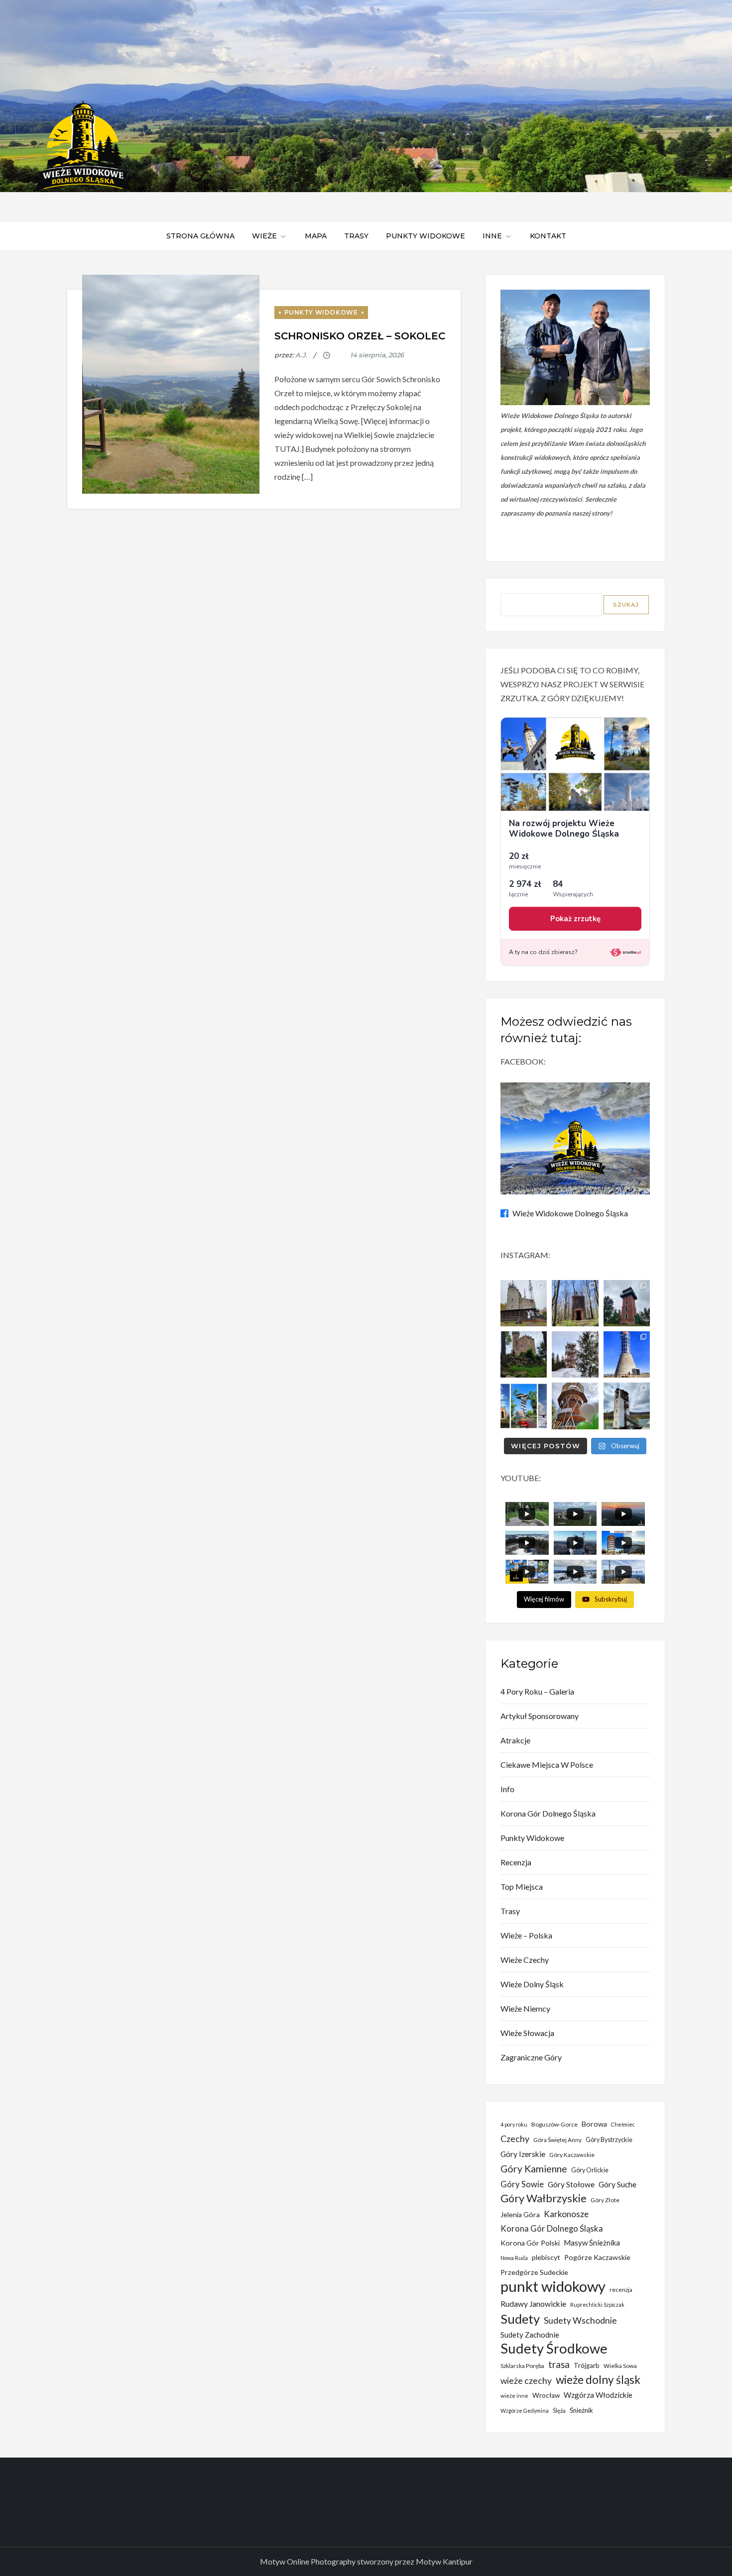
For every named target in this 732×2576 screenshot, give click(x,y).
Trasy (356, 236)
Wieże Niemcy (525, 2008)
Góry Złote (605, 2200)
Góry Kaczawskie (572, 2155)
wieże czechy (526, 2381)
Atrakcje (515, 1740)
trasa (559, 2364)
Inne (492, 236)
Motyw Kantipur (444, 2561)
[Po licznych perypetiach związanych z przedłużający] (627, 1303)
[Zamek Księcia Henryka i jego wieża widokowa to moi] (524, 1354)
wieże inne (514, 2396)
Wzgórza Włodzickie (598, 2395)
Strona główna (200, 236)
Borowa (594, 2124)
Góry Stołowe (571, 2184)
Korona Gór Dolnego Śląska (548, 1813)
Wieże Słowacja (527, 2033)
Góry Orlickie (590, 2170)
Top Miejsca (522, 1886)
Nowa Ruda (514, 2258)
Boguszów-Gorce (554, 2124)
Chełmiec (623, 2124)
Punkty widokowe (426, 236)
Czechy (515, 2139)
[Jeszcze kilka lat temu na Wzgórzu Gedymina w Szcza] (575, 1406)
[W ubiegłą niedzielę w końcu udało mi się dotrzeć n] (627, 1354)
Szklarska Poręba (522, 2366)
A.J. (301, 355)
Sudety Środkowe (554, 2349)
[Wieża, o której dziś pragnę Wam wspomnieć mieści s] (627, 1406)
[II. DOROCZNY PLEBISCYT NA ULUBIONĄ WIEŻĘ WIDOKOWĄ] (524, 1406)
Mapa (316, 236)
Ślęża (559, 2411)
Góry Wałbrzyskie (544, 2198)
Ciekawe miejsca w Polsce (547, 1765)
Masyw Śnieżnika (592, 2243)
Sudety (520, 2319)
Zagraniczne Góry (531, 2057)
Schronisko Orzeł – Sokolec (360, 336)
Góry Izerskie (523, 2154)
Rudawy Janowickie (533, 2304)
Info (507, 1789)
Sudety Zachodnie (530, 2335)
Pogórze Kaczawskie (597, 2257)
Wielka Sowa (620, 2366)
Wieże (264, 236)
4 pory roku (514, 2124)
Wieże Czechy (525, 1960)
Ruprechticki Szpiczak (597, 2305)
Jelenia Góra (520, 2214)
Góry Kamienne (534, 2169)
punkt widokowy (553, 2286)
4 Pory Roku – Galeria (537, 1691)
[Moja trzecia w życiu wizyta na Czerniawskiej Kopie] (575, 1354)
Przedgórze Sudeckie (534, 2272)
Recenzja (516, 1862)
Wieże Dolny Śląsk (532, 1984)
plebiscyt (546, 2257)
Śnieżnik (581, 2410)
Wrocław (546, 2395)
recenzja (621, 2290)
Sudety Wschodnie (580, 2320)
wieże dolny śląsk (598, 2380)
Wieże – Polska (526, 1935)
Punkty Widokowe (321, 312)
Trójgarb (587, 2365)
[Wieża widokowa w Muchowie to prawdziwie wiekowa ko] (575, 1303)
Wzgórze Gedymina (525, 2411)
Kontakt (548, 236)
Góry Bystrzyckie (609, 2140)
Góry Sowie (522, 2184)
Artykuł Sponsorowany (540, 1716)
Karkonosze (566, 2214)
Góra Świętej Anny (557, 2140)
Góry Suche (617, 2184)
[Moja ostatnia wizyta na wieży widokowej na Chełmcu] (524, 1303)
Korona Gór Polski (530, 2243)
